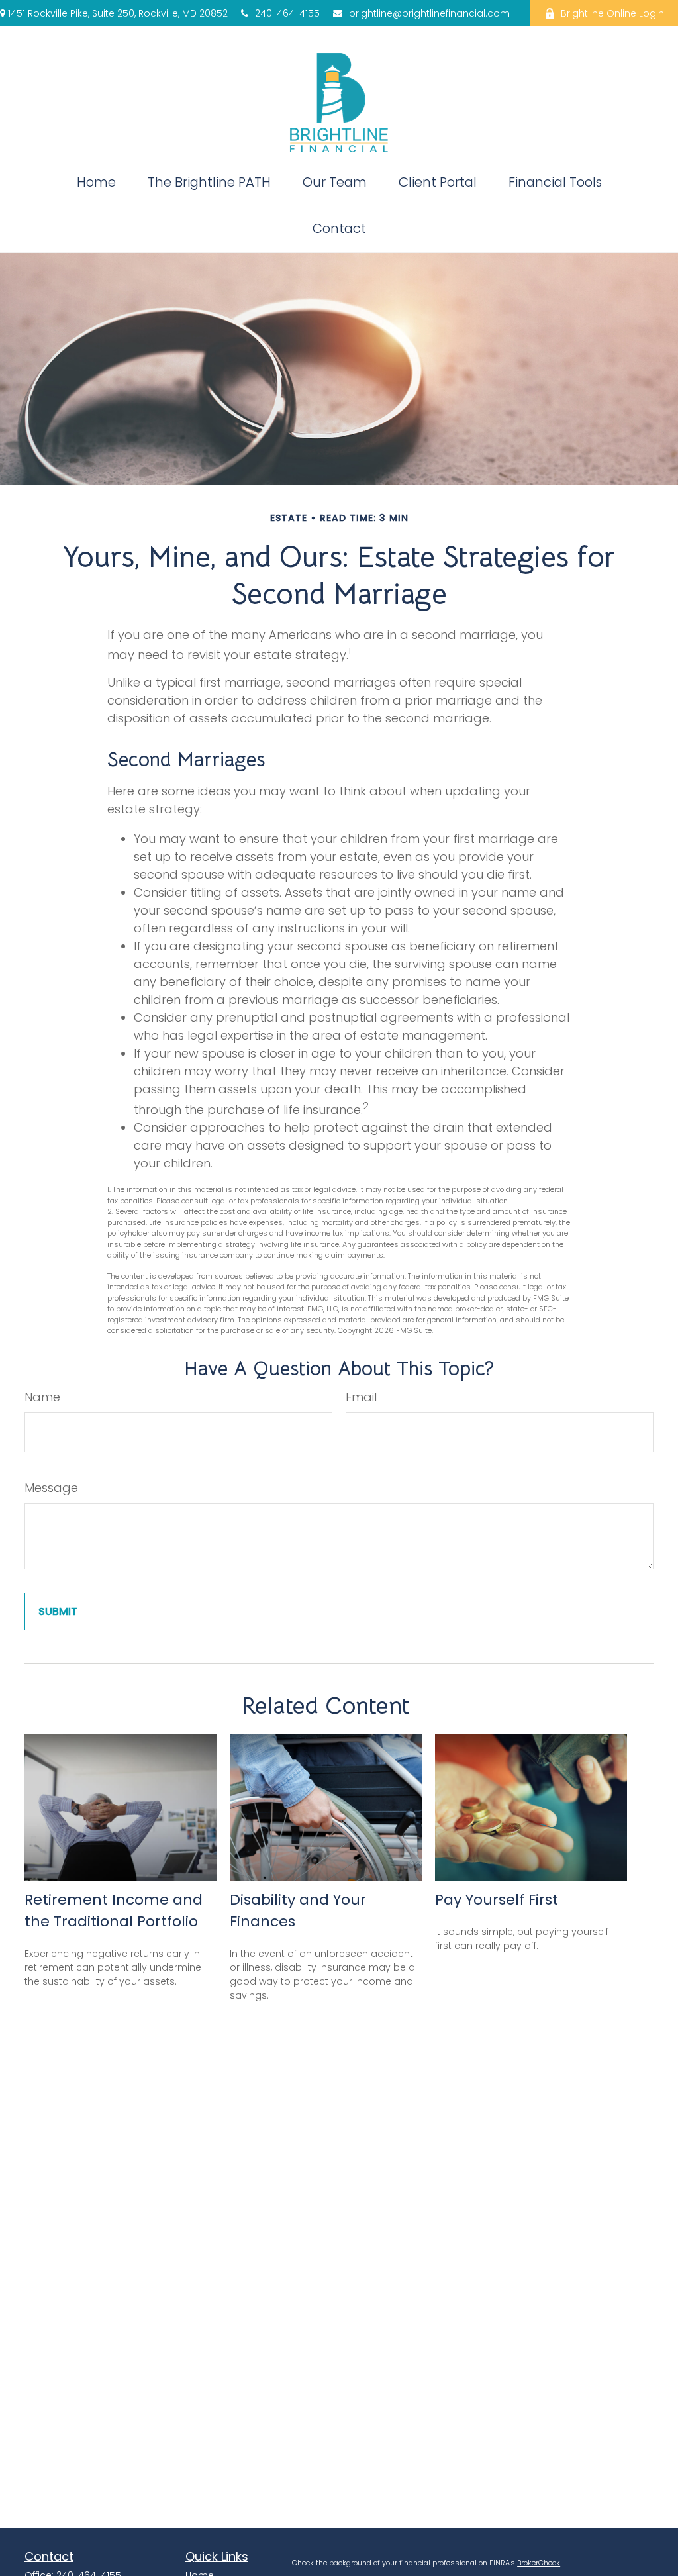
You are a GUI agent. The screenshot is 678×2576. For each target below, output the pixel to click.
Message (51, 1488)
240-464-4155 (287, 13)
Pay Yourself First (497, 1900)
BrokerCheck (539, 2563)
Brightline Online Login (612, 13)
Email (361, 1397)
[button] (96, 182)
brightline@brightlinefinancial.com (420, 13)
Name (42, 1397)
